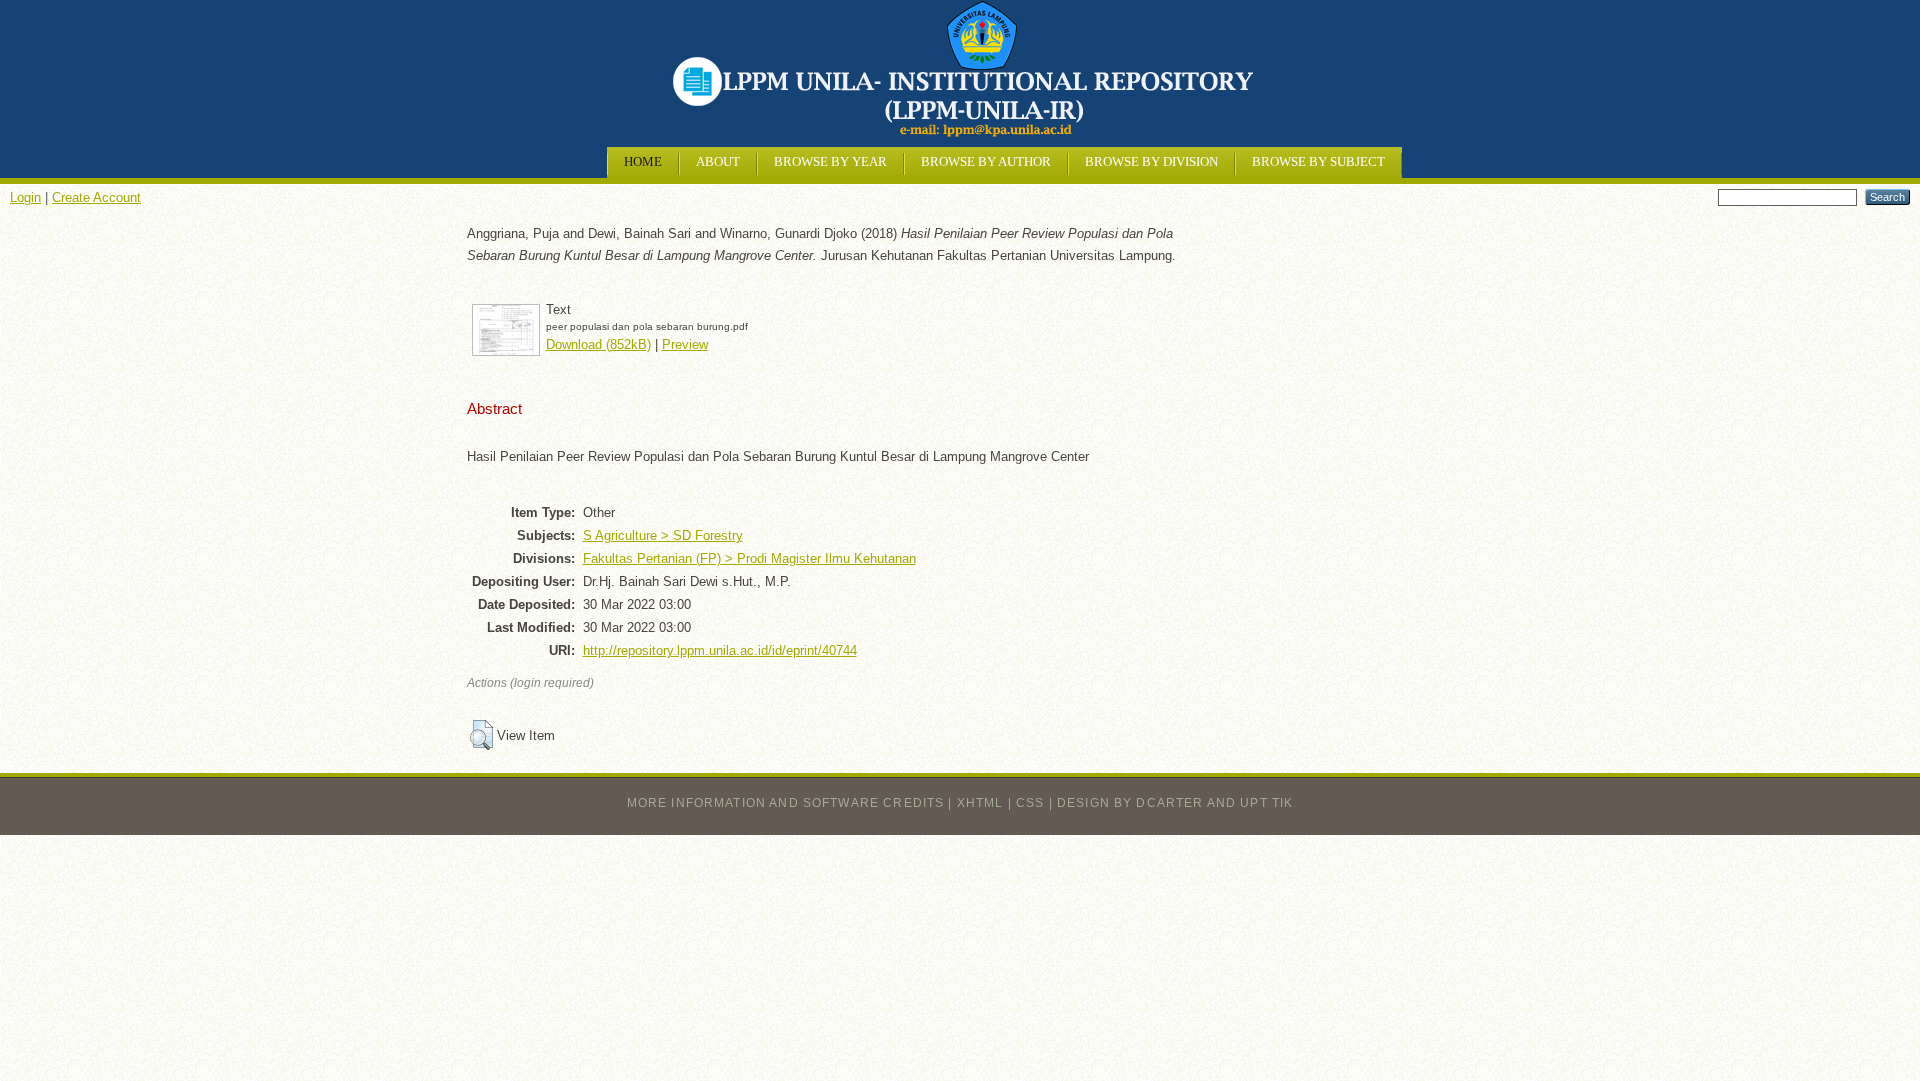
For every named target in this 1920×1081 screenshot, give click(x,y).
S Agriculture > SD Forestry (663, 535)
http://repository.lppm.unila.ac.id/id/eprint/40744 (720, 650)
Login (25, 197)
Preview (685, 344)
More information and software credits (786, 803)
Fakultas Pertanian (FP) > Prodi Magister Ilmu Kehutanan (749, 558)
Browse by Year (830, 162)
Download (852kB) (598, 344)
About (718, 162)
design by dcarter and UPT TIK (1175, 803)
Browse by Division (1151, 162)
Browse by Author (986, 162)
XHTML (980, 803)
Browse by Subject (1318, 162)
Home (643, 162)
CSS (1030, 803)
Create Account (96, 197)
